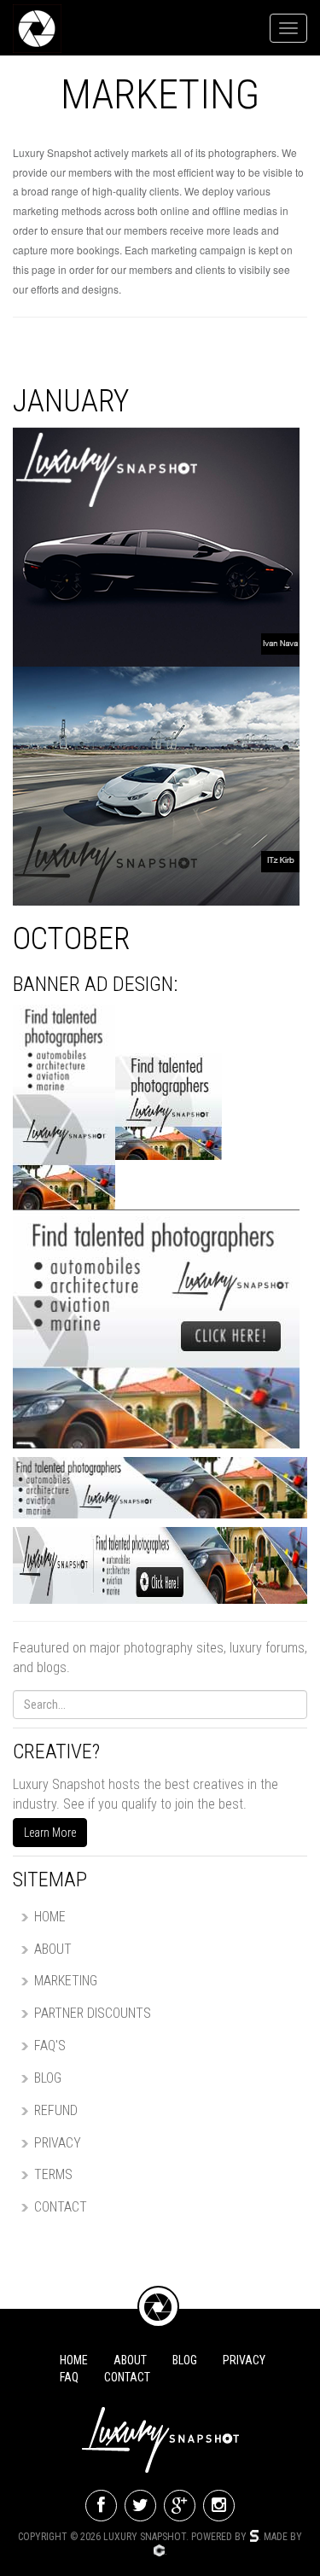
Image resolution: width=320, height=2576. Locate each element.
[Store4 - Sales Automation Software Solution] (254, 2537)
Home (50, 1917)
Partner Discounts (93, 2013)
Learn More (50, 1833)
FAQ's (50, 2046)
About (53, 1949)
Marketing (66, 1981)
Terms (53, 2174)
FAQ (69, 2377)
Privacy (58, 2143)
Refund (56, 2110)
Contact (61, 2207)
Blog (48, 2078)
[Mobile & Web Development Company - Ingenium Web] (159, 2551)
